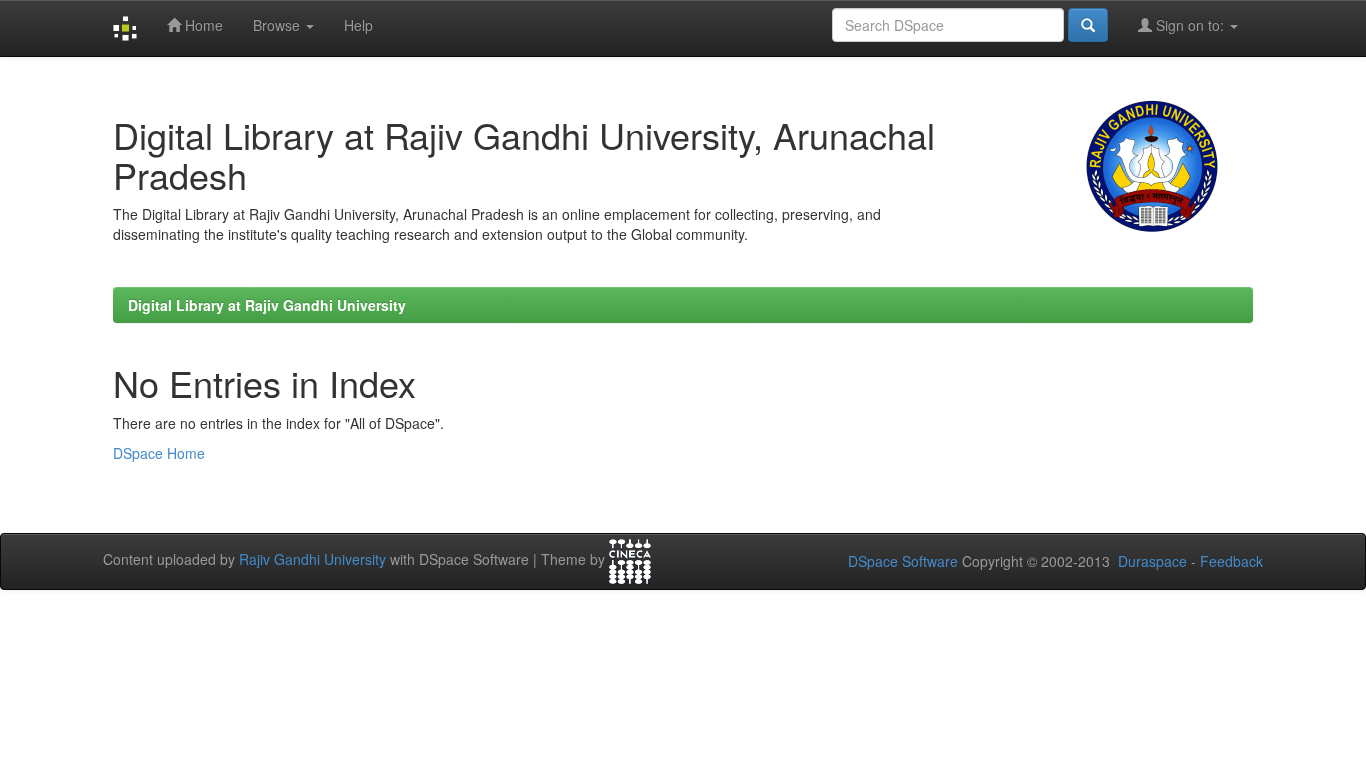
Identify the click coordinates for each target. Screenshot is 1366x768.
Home (202, 25)
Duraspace (1152, 561)
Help (358, 25)
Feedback (1231, 561)
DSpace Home (159, 453)
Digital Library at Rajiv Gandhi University (267, 305)
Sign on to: (1190, 25)
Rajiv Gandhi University (312, 559)
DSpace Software (903, 561)
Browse (278, 25)
